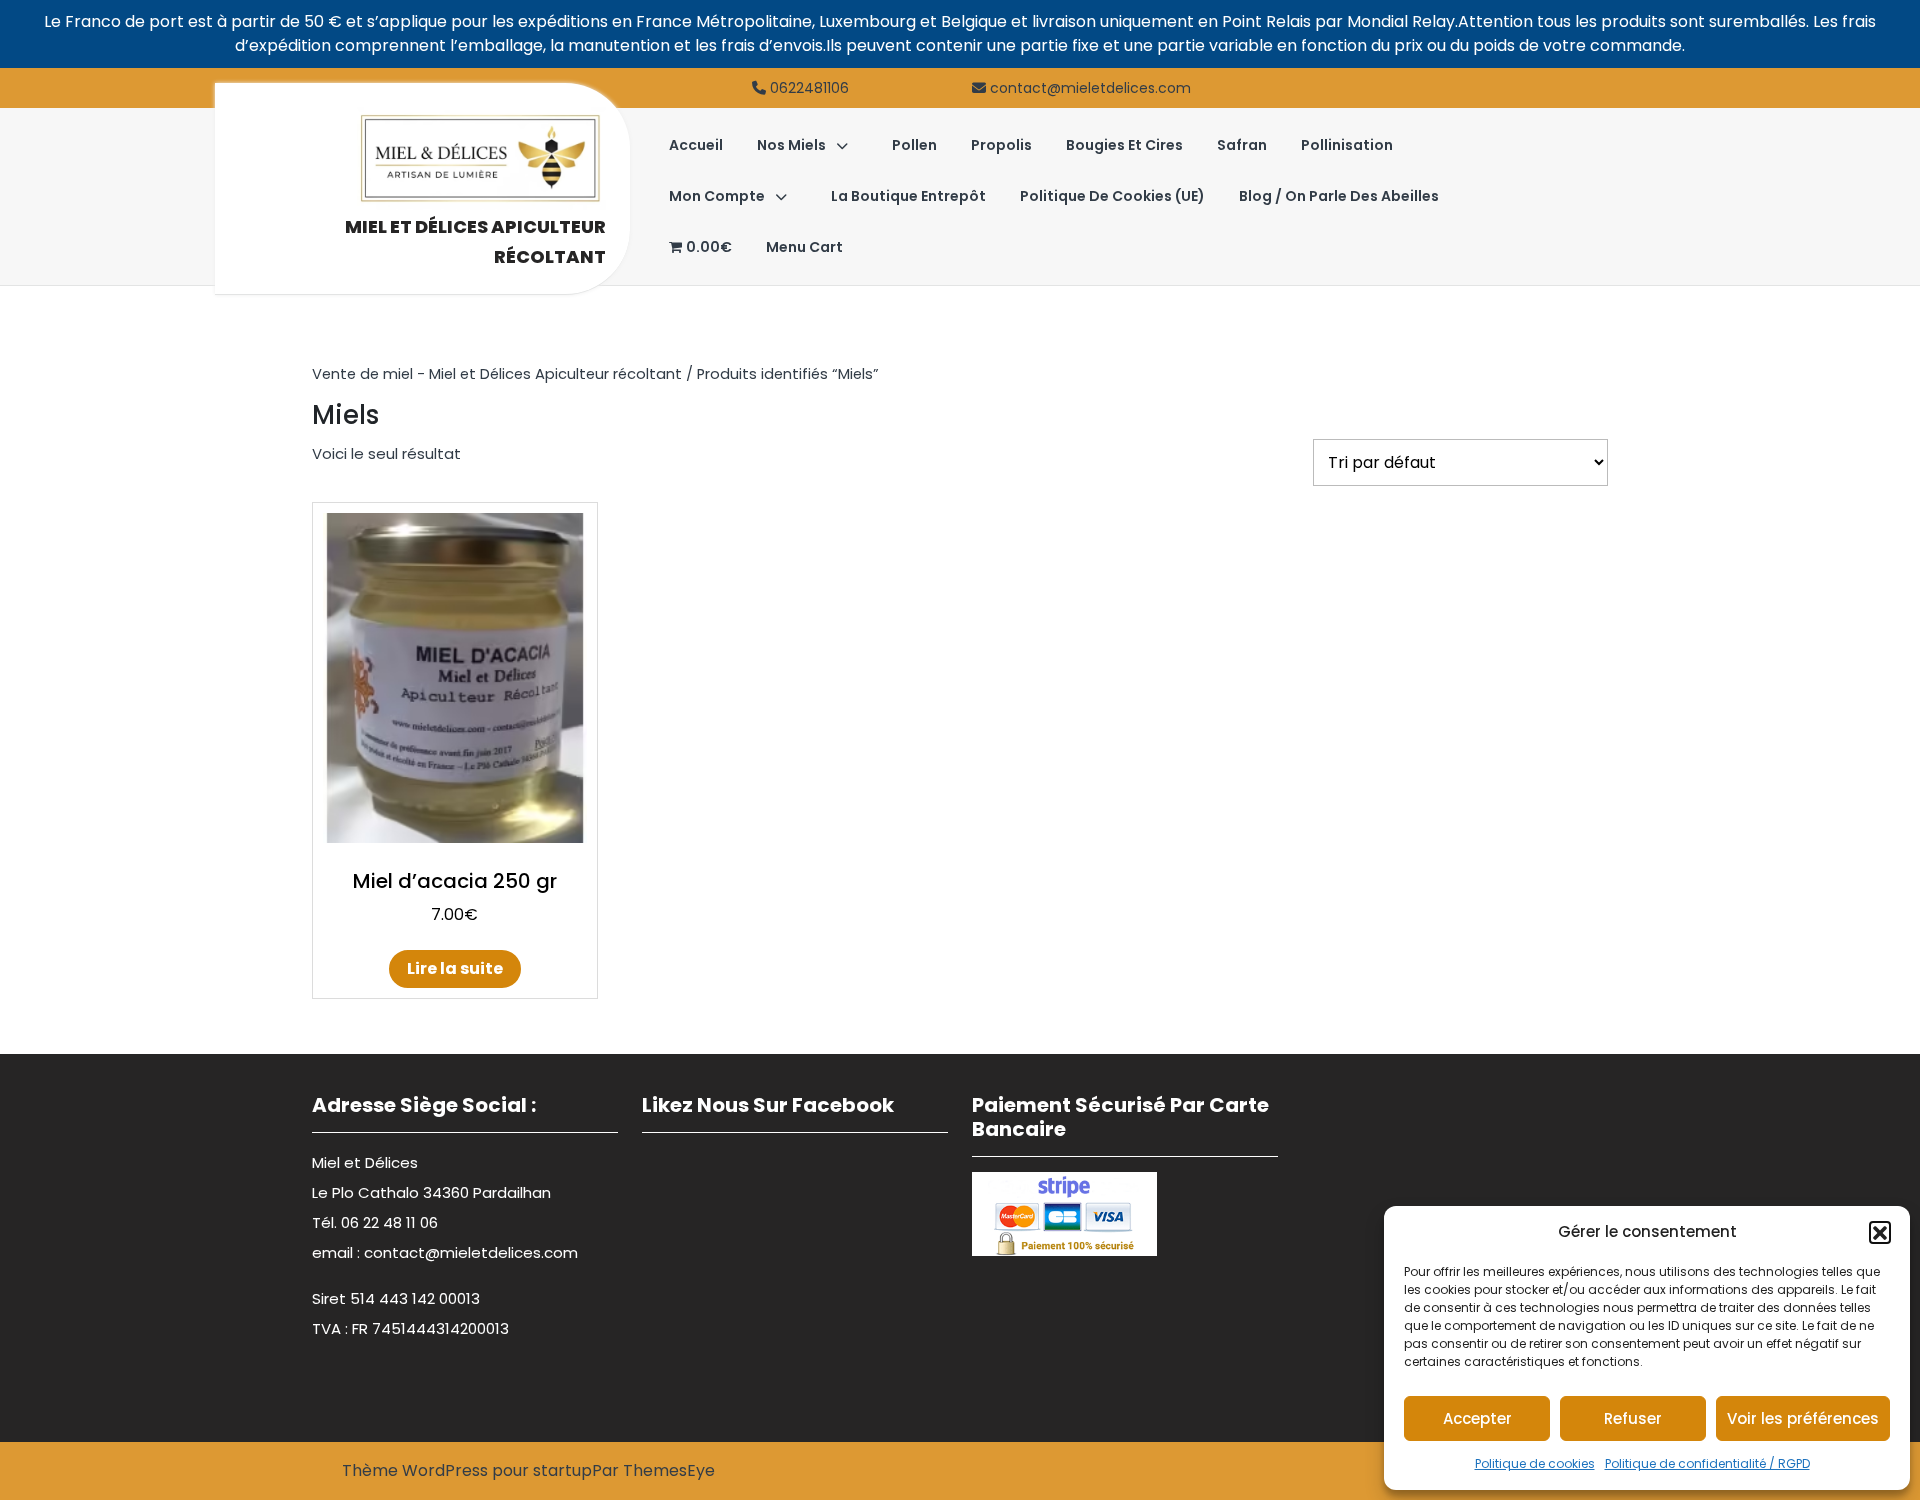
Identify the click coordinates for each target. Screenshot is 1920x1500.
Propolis (1001, 145)
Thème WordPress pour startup (467, 1470)
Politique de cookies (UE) (1112, 196)
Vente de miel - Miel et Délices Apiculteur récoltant (497, 374)
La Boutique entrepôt (908, 196)
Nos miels (791, 145)
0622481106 (809, 88)
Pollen (914, 145)
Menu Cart (804, 247)
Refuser (1633, 1418)
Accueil (696, 145)
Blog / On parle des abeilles (1339, 196)
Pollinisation (1347, 145)
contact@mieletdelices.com (1090, 88)
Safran (1242, 145)
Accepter (1477, 1418)
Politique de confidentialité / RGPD (1707, 1463)
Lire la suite (455, 968)
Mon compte (717, 196)
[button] (1880, 1232)
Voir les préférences (1803, 1418)
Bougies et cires (1124, 145)
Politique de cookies (1535, 1463)
